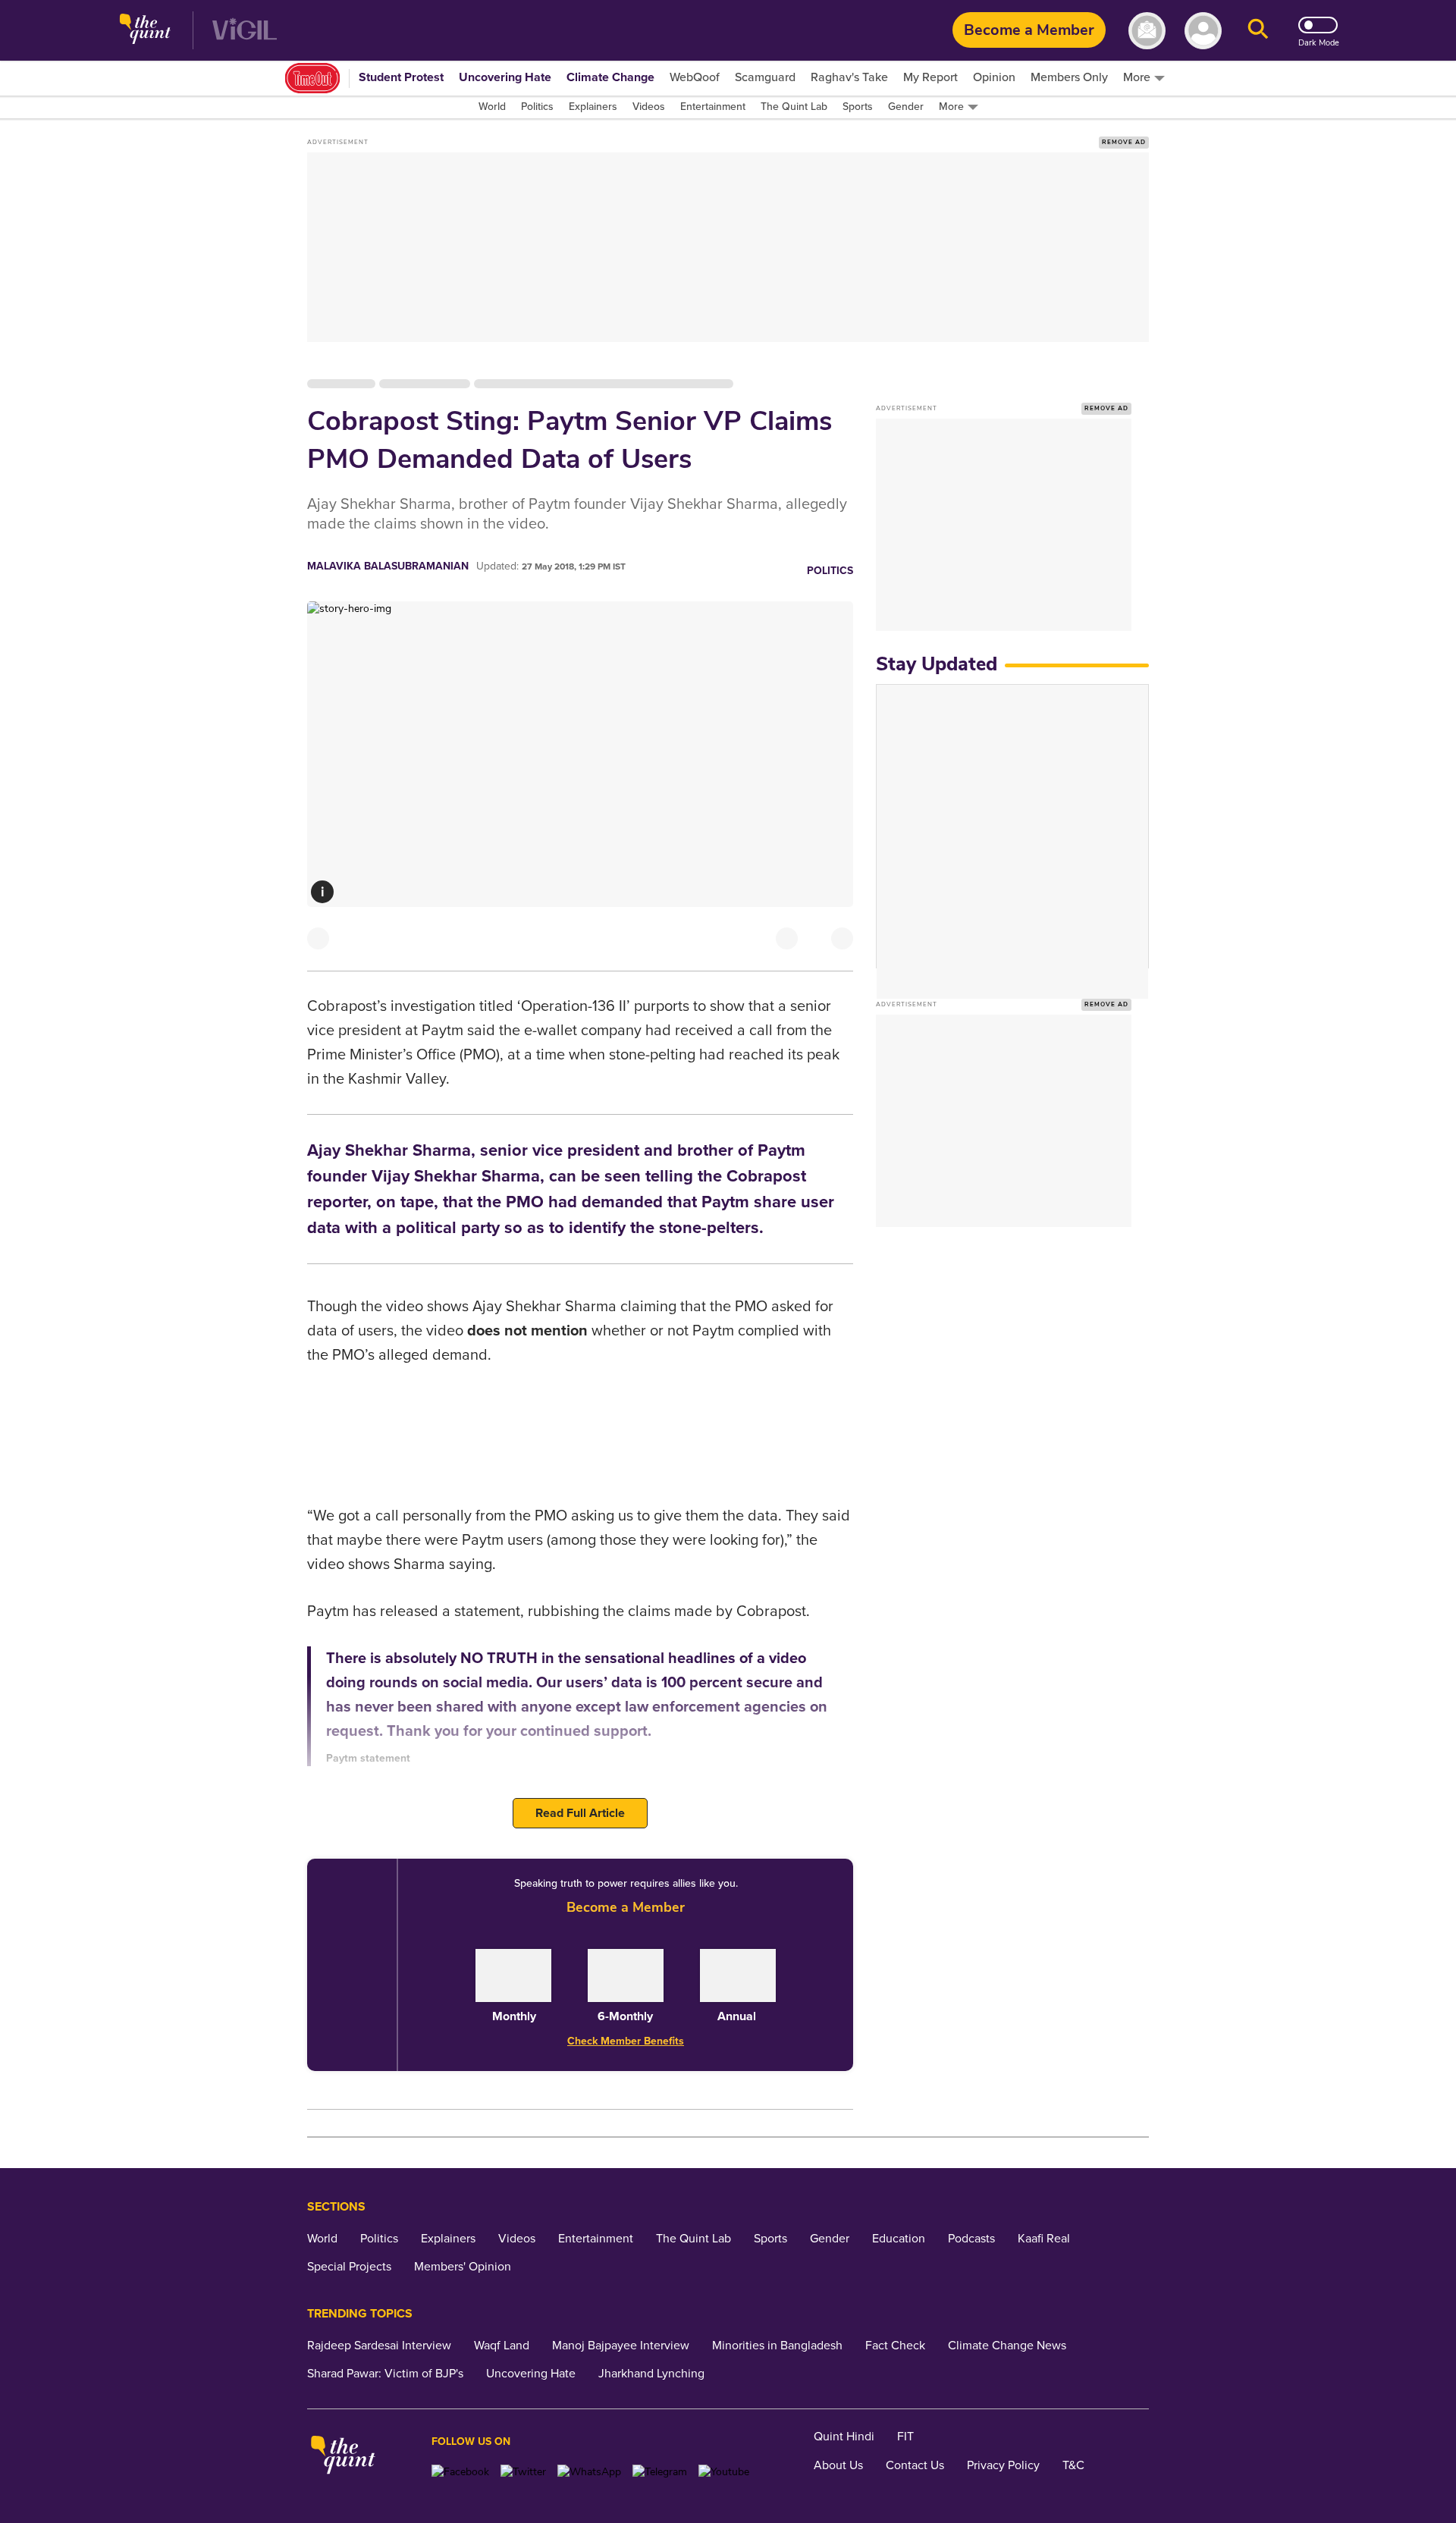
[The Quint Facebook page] (460, 2472)
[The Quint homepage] (145, 31)
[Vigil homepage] (245, 31)
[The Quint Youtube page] (724, 2472)
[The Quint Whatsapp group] (589, 2472)
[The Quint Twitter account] (523, 2472)
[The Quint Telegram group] (660, 2472)
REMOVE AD (1124, 142)
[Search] (1258, 31)
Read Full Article (580, 1813)
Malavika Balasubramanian (388, 566)
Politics (830, 571)
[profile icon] (1203, 31)
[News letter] (1147, 31)
